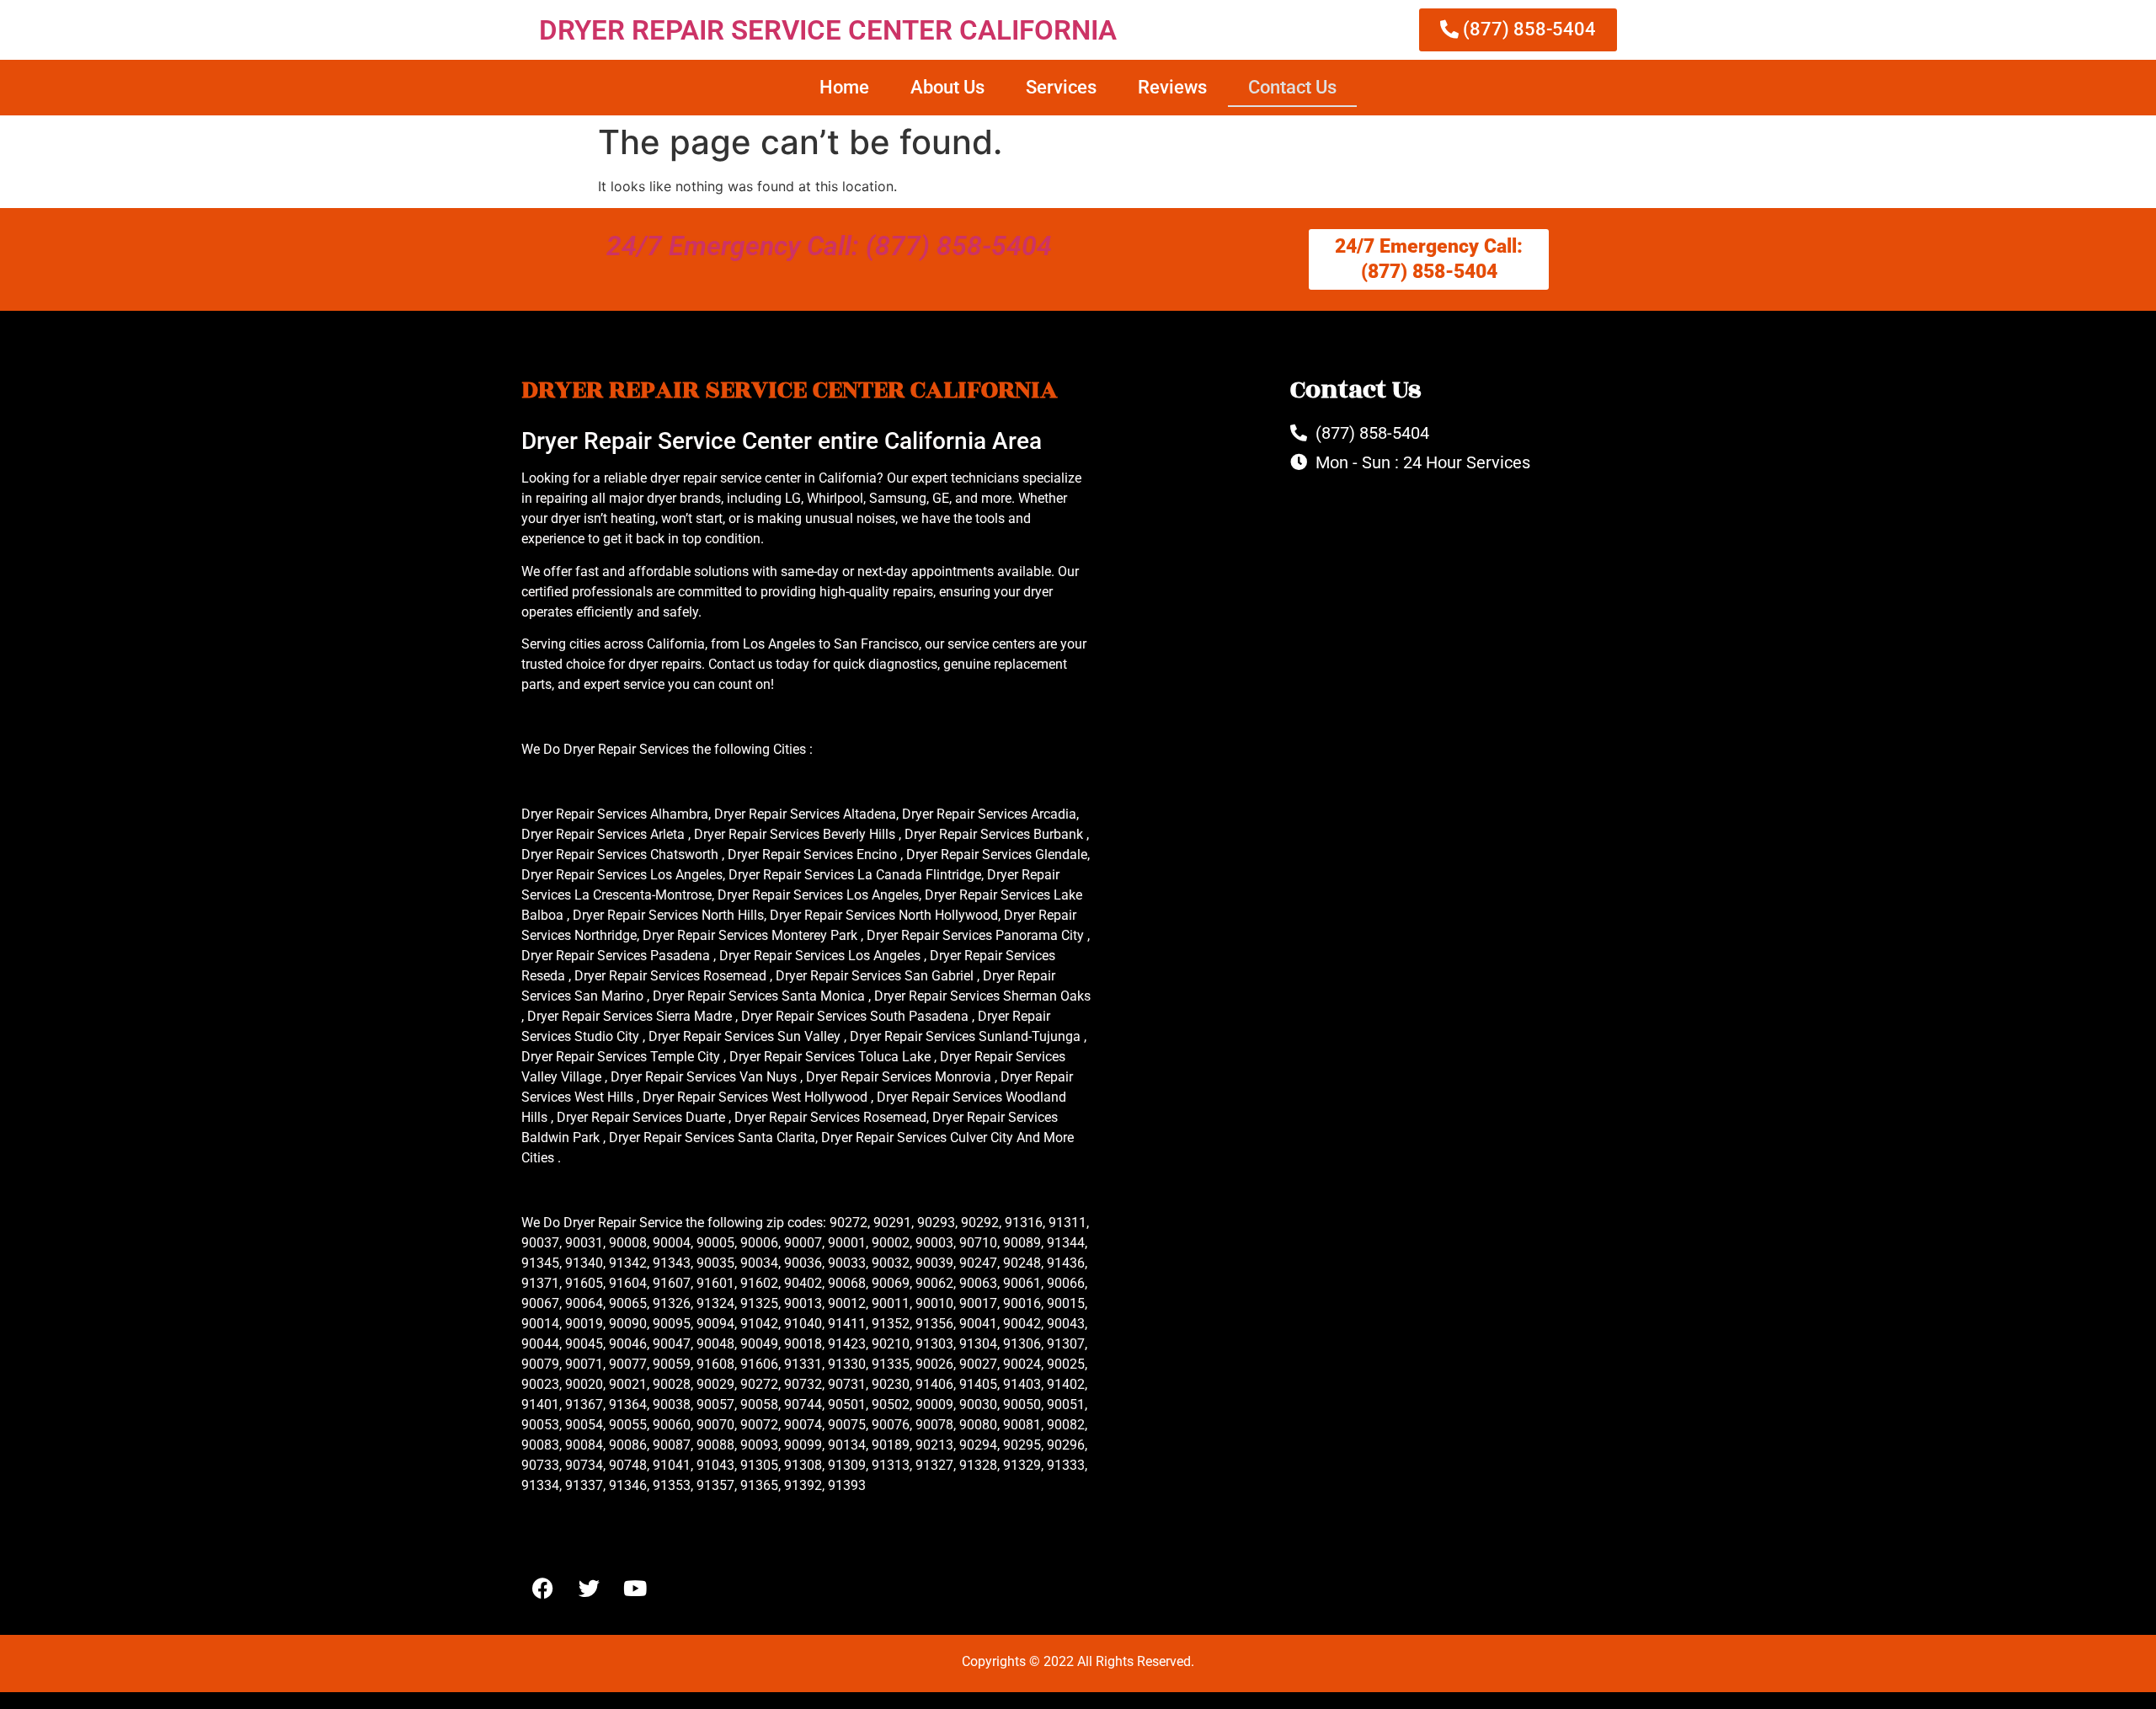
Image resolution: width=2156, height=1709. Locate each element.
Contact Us (1292, 87)
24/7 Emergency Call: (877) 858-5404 (829, 246)
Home (844, 87)
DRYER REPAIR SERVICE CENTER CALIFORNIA (828, 30)
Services (1061, 87)
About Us (947, 87)
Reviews (1172, 87)
